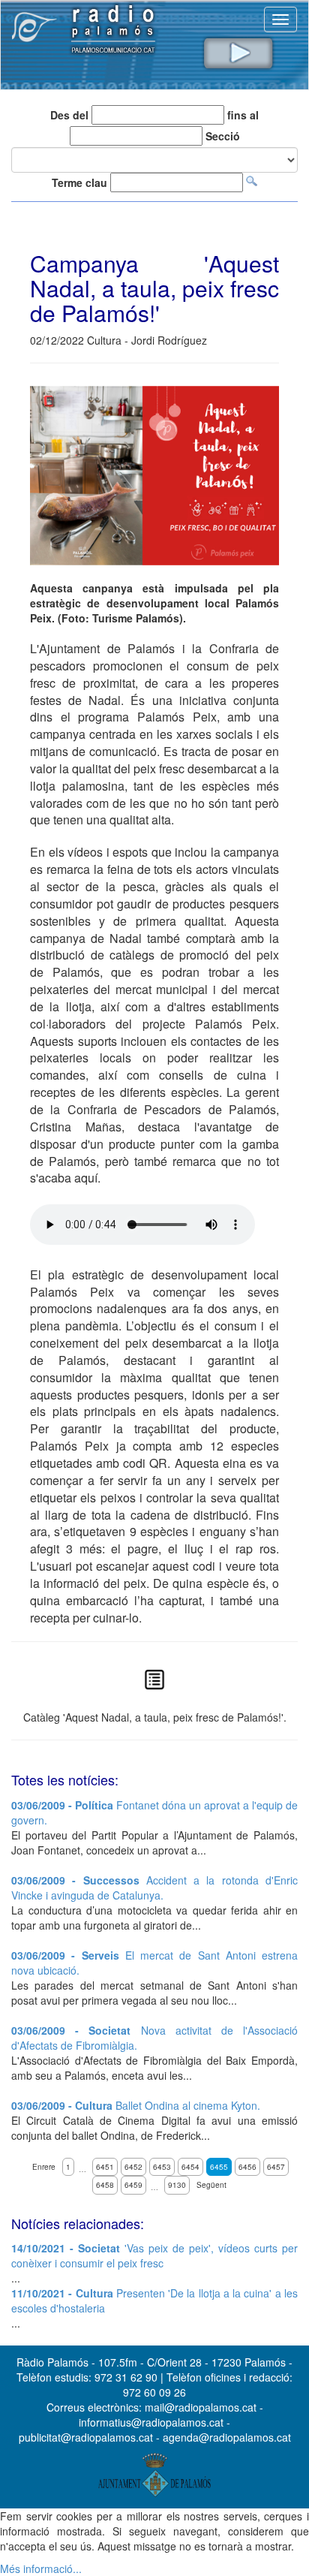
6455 (219, 2167)
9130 (177, 2185)
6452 (133, 2167)
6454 (190, 2167)
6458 (105, 2185)
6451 (105, 2167)
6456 (247, 2167)
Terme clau (79, 182)
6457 (276, 2167)
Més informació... (41, 2568)
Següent (211, 2185)
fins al (243, 115)
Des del (69, 115)
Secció (223, 136)
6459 (133, 2185)
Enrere (44, 2167)
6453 (162, 2167)
